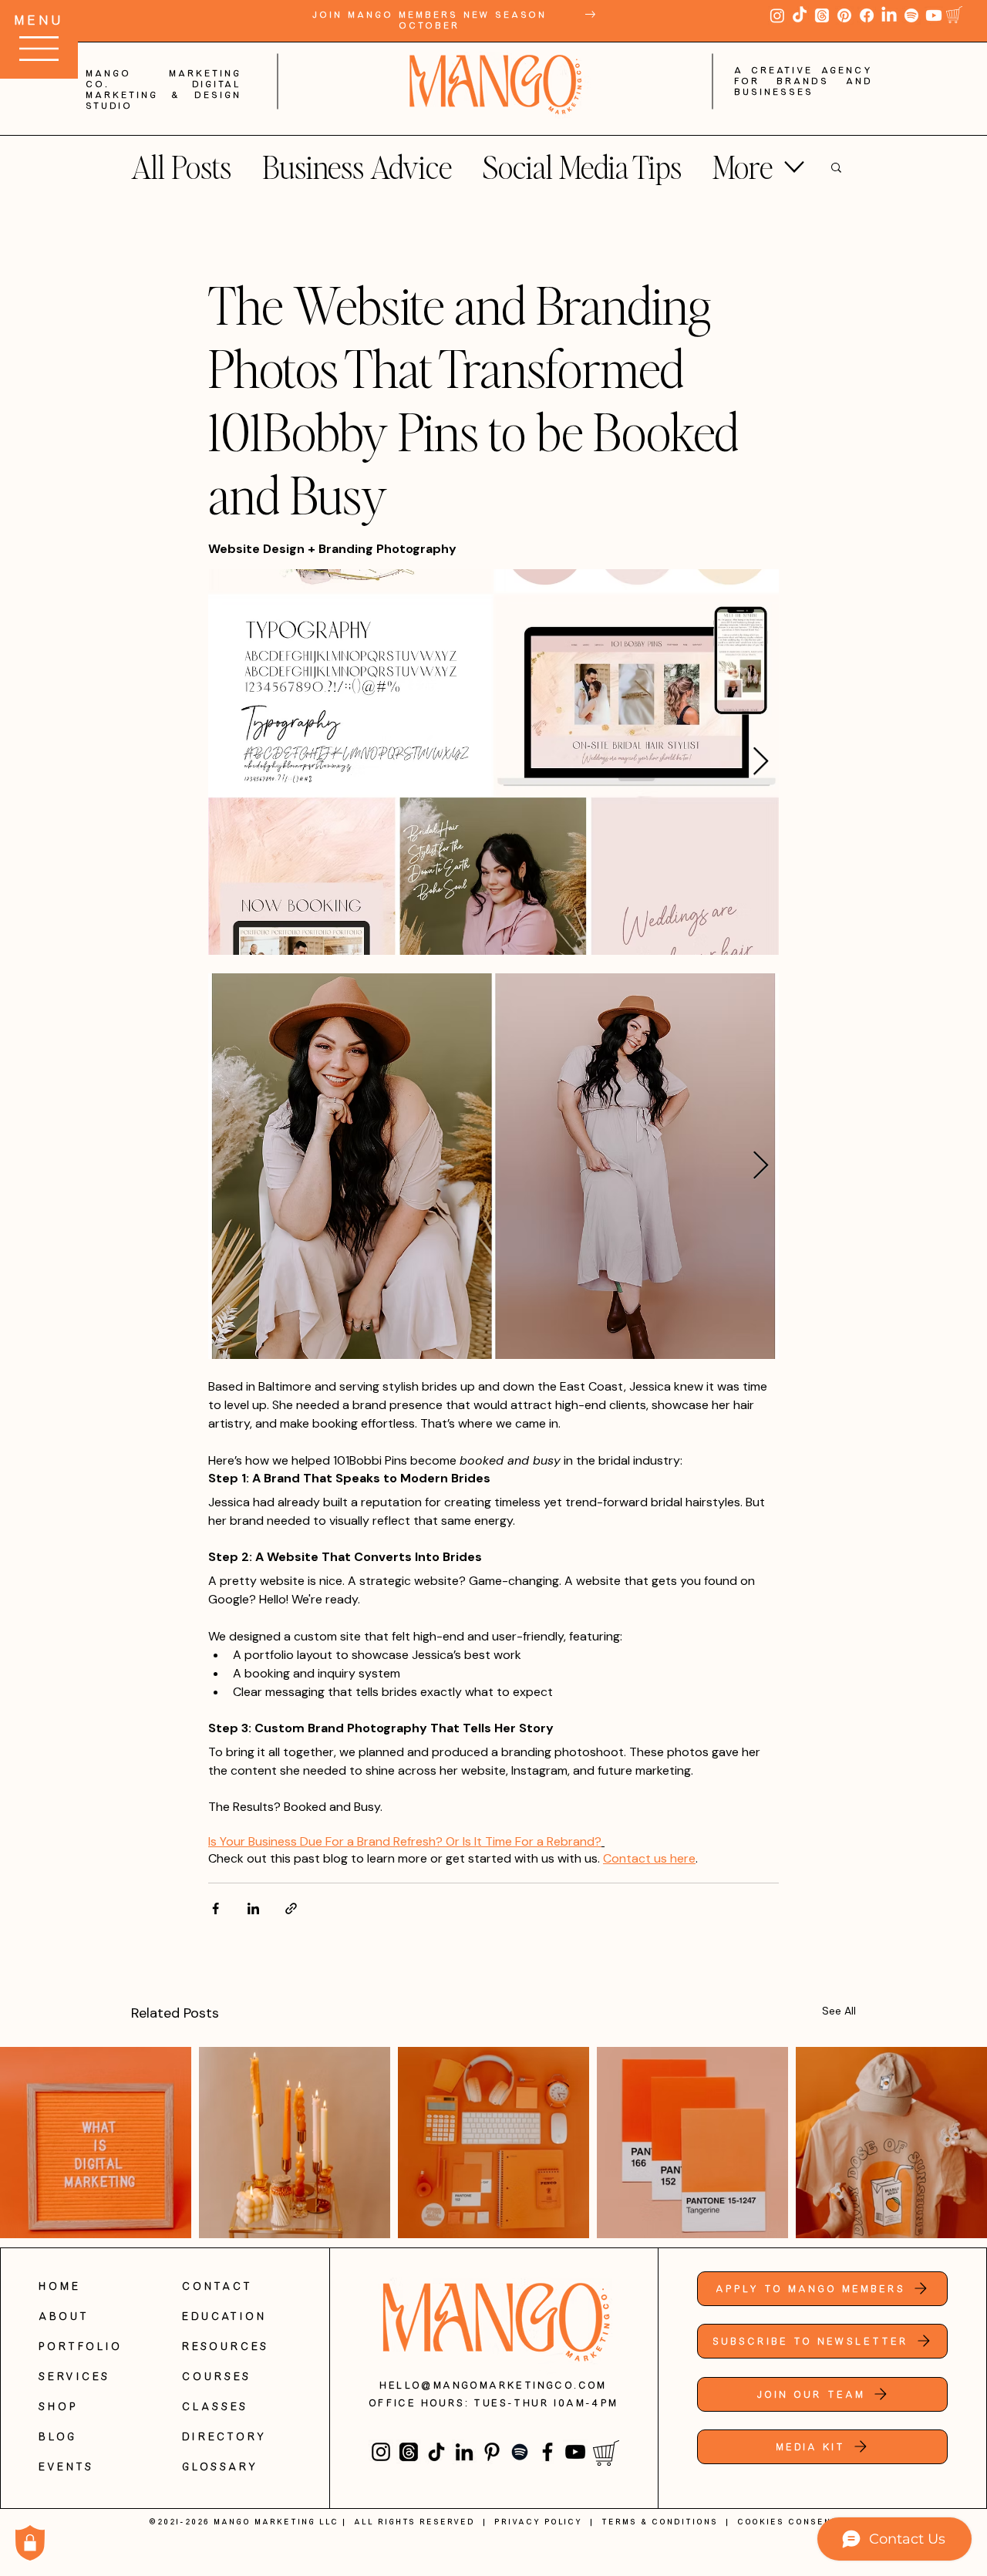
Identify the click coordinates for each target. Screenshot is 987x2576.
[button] (837, 64)
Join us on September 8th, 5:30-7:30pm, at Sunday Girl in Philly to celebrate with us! (493, 201)
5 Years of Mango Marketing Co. (494, 120)
